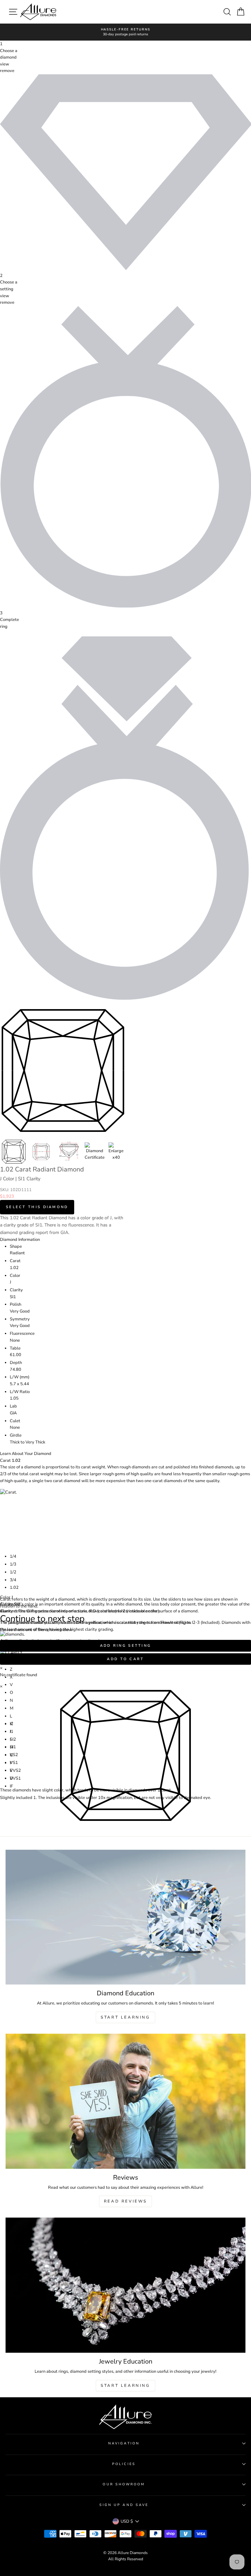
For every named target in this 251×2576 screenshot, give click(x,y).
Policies (124, 2464)
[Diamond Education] (125, 1917)
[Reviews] (125, 2101)
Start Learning (125, 2017)
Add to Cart (125, 1659)
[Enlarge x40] (116, 1152)
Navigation (124, 2443)
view (5, 64)
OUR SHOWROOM (124, 2484)
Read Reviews (125, 2201)
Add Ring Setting (126, 1646)
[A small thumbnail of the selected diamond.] (14, 1152)
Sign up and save (124, 2505)
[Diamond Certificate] (95, 1152)
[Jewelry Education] (125, 2285)
